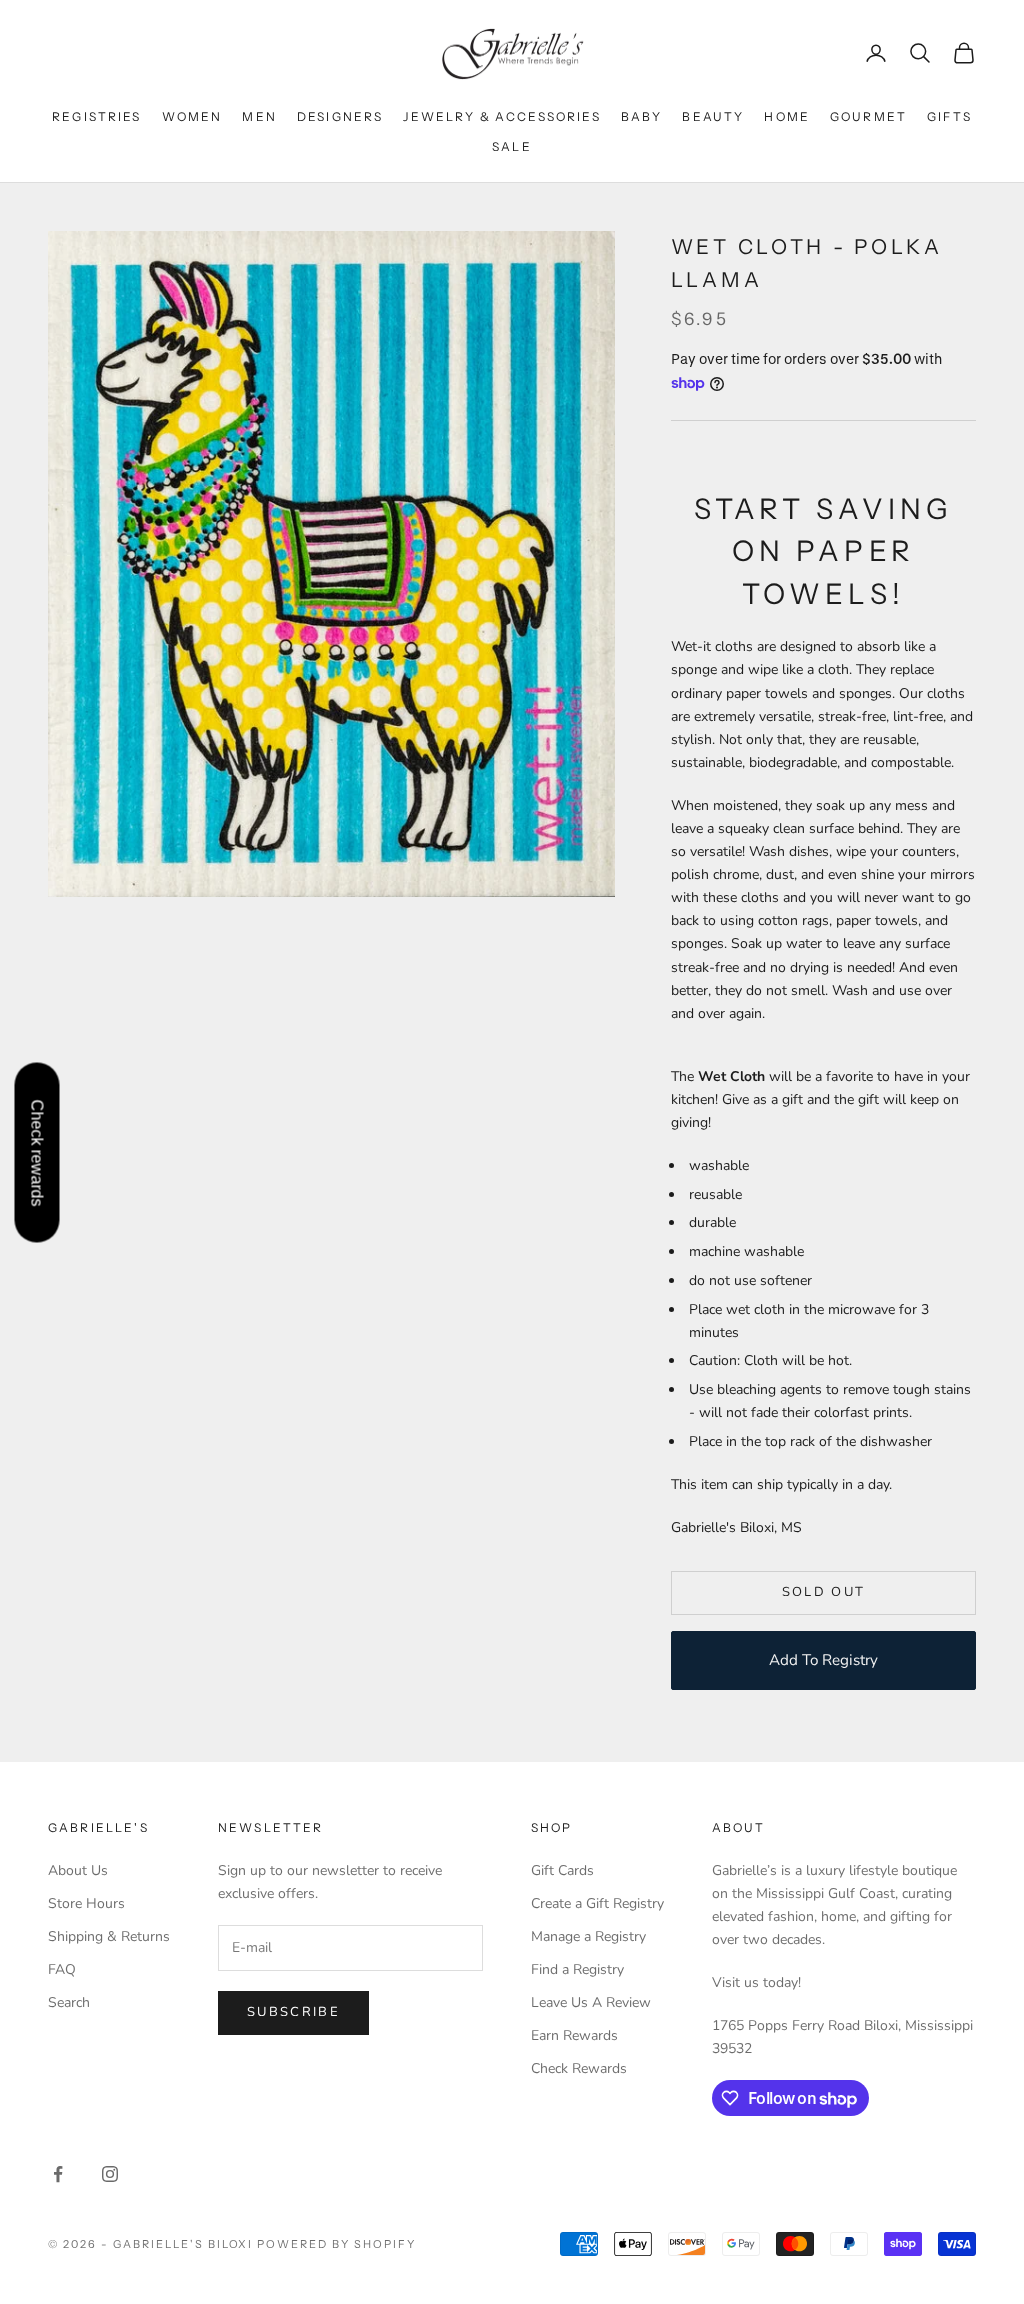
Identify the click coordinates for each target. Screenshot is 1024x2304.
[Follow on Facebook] (58, 2174)
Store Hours (86, 1903)
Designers (340, 116)
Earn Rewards (574, 2035)
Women (192, 116)
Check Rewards (579, 2068)
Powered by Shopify (336, 2244)
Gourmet (868, 116)
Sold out (824, 1592)
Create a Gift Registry (597, 1903)
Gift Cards (562, 1870)
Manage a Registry (588, 1936)
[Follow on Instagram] (110, 2174)
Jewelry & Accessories (501, 116)
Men (259, 116)
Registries (97, 116)
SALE (512, 146)
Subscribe (293, 2012)
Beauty (713, 116)
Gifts (949, 116)
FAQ (62, 1969)
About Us (78, 1870)
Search (69, 2002)
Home (787, 116)
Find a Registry (577, 1969)
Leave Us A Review (591, 2002)
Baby (642, 116)
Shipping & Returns (109, 1936)
